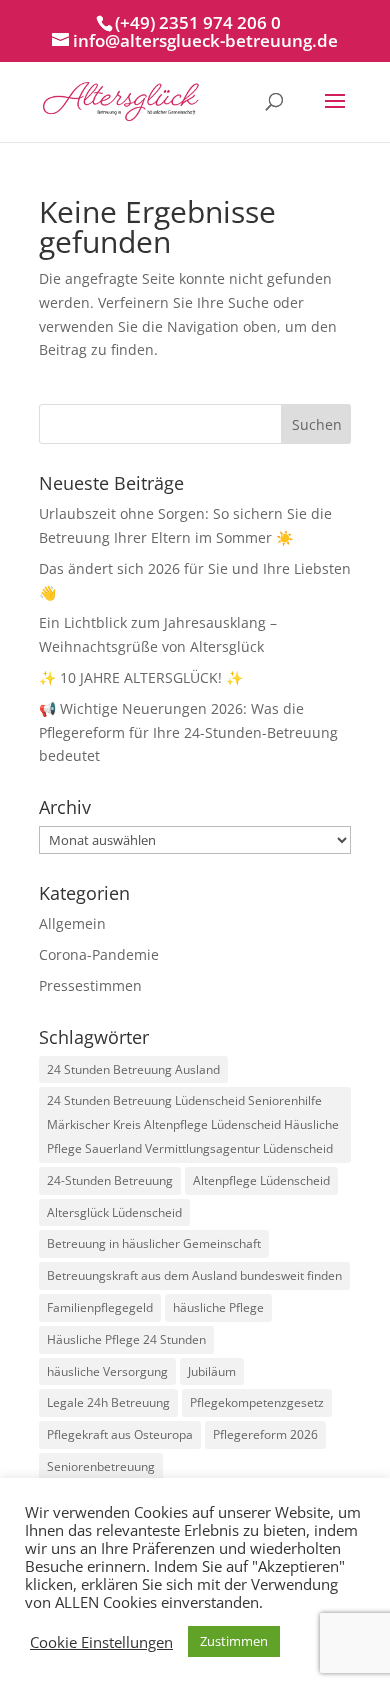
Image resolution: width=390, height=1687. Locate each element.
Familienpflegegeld (100, 1307)
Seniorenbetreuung (101, 1466)
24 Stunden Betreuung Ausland (133, 1069)
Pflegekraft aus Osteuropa (120, 1434)
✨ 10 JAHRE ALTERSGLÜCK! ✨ (141, 677)
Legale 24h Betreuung (108, 1402)
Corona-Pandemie (99, 954)
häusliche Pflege (218, 1307)
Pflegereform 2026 (265, 1434)
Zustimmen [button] (234, 1641)
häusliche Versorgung (107, 1371)
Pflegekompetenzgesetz (257, 1402)
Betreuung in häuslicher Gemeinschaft (154, 1243)
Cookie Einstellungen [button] (101, 1642)
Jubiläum (212, 1371)
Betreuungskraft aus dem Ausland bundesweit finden (194, 1275)
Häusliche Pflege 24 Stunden (126, 1339)
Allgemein (72, 923)
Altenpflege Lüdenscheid (261, 1180)
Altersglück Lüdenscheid (114, 1212)
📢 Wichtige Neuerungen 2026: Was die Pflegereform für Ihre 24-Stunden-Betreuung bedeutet (188, 732)
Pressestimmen (90, 985)
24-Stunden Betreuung (110, 1180)
